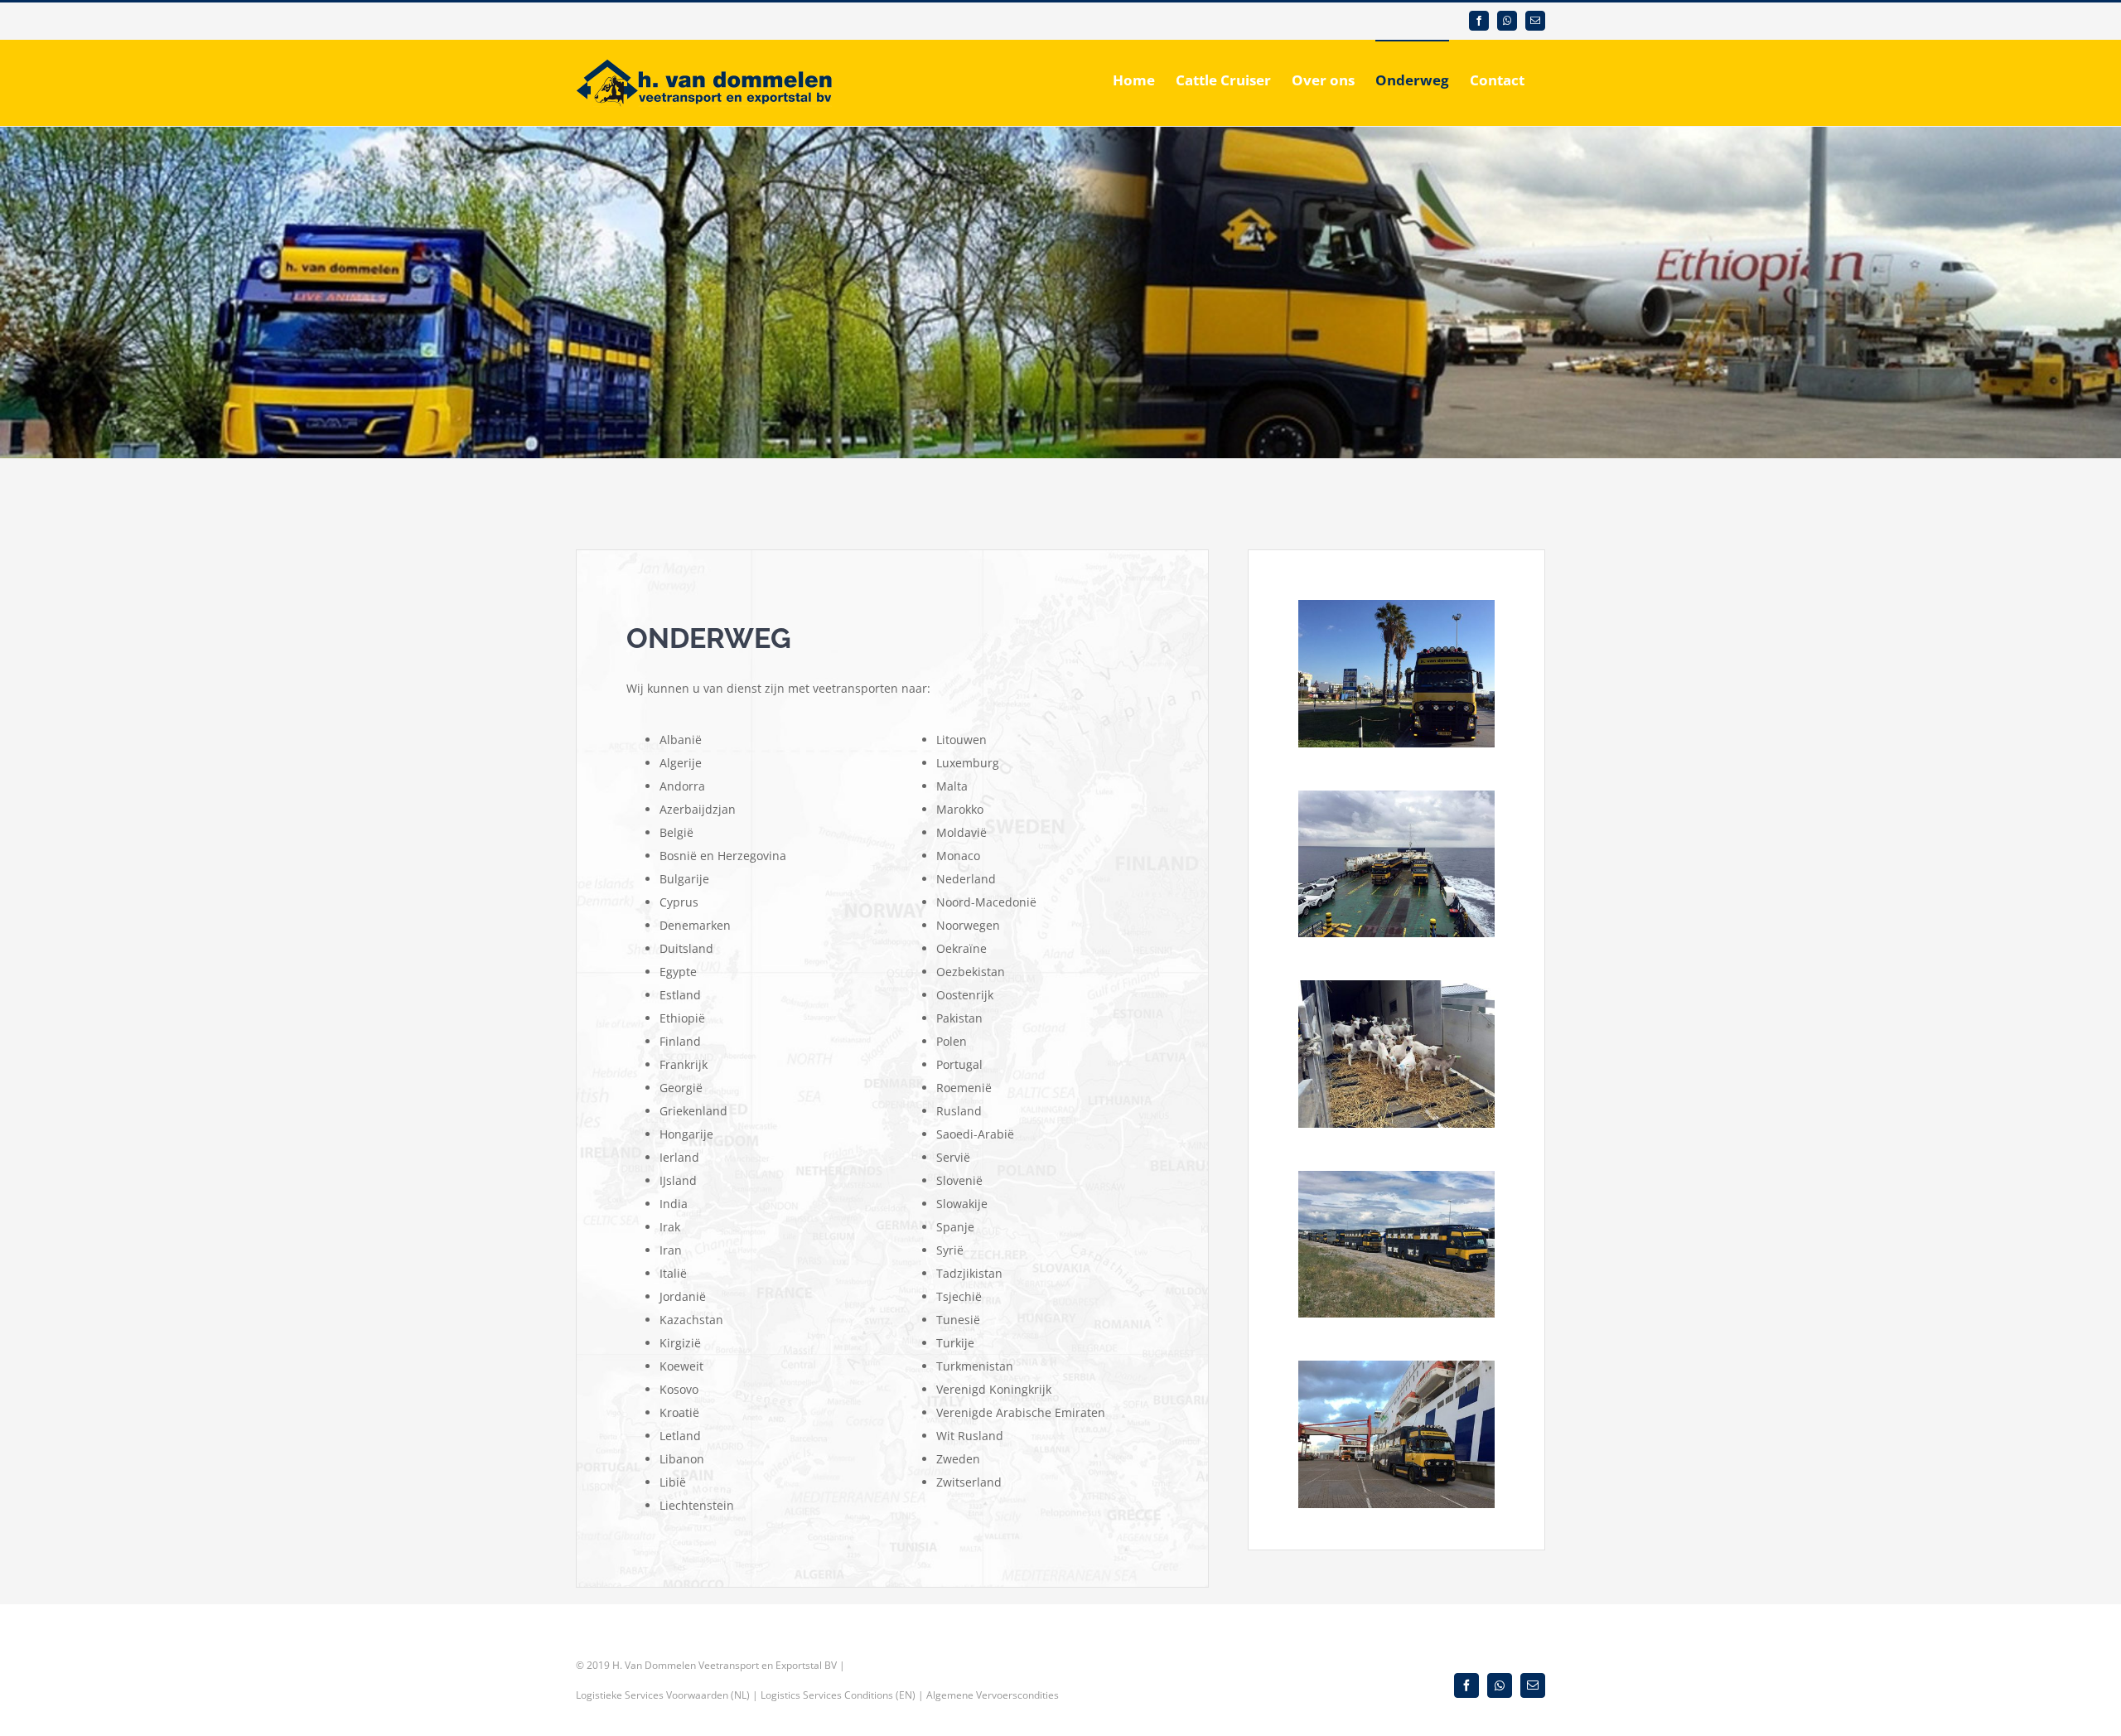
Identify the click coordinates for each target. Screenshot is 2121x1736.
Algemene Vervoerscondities (993, 1695)
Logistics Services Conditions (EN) (838, 1695)
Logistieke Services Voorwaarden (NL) (663, 1695)
